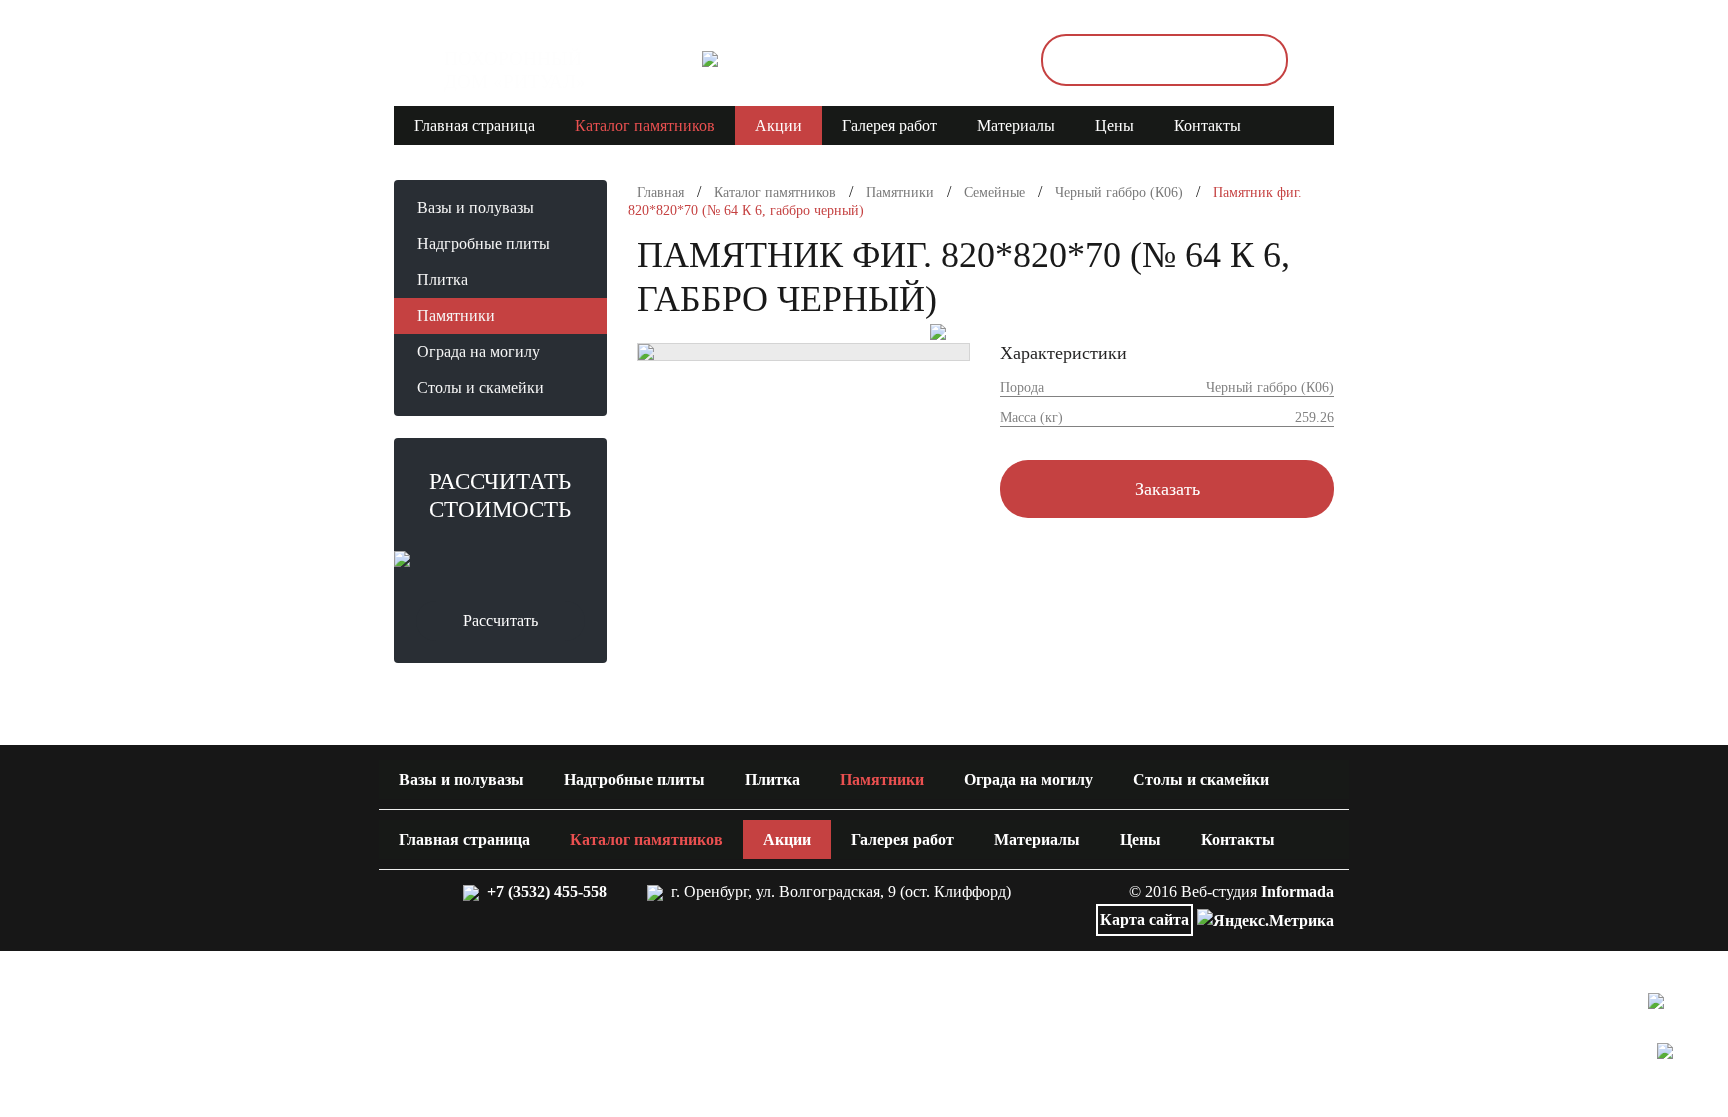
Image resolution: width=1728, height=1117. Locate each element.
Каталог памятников (645, 125)
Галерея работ (889, 125)
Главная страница (474, 125)
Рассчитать (500, 620)
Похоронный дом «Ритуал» (515, 70)
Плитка (442, 279)
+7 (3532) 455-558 (543, 891)
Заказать (1167, 489)
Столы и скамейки (480, 387)
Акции (778, 125)
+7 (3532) (865, 60)
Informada (1297, 891)
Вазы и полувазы (475, 207)
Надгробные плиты (483, 243)
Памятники (456, 315)
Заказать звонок (1164, 60)
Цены (1114, 125)
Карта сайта (1144, 919)
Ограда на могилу (478, 351)
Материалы (1016, 125)
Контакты (1207, 125)
